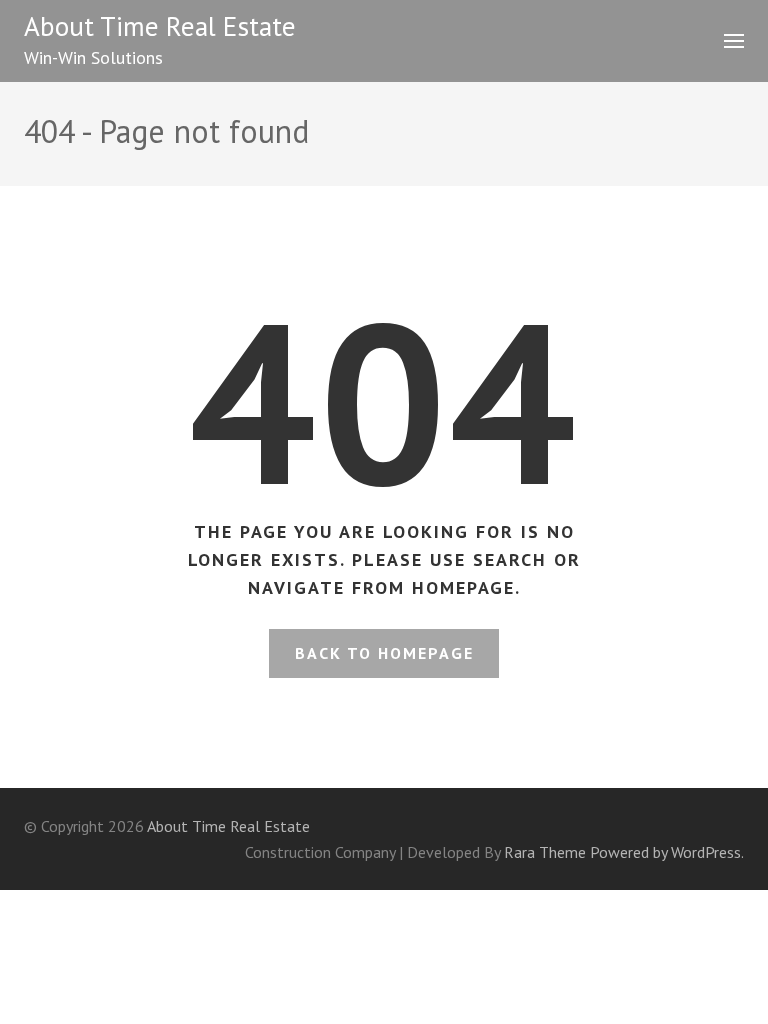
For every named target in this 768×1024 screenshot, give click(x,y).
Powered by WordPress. (667, 852)
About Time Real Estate (160, 26)
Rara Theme (545, 852)
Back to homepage (384, 653)
